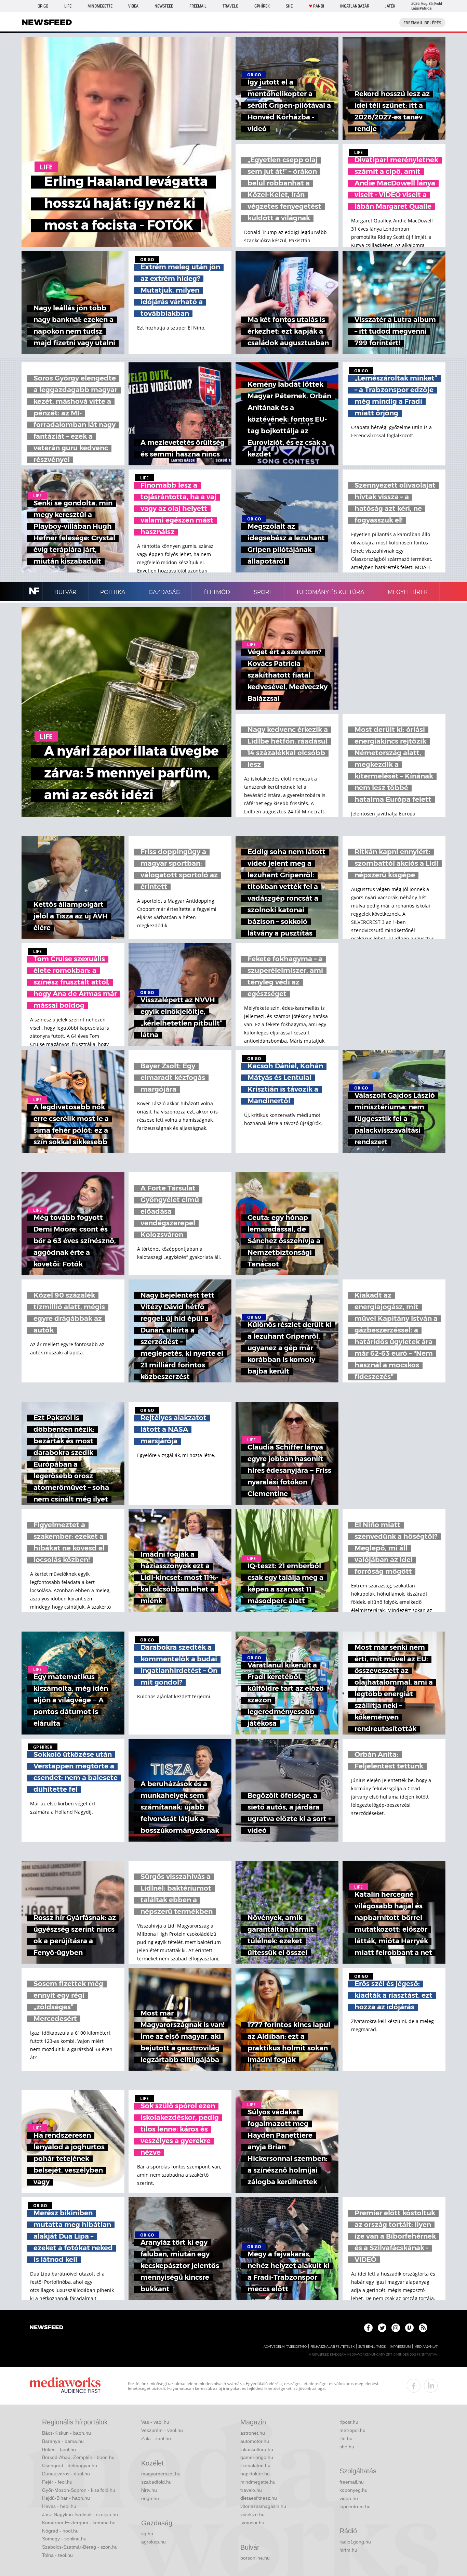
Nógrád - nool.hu (60, 2531)
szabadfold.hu (156, 2482)
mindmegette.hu (258, 2482)
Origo (43, 6)
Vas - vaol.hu (155, 2422)
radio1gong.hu (355, 2542)
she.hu (347, 2447)
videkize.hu (252, 2514)
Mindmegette (100, 6)
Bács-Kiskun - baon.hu (66, 2433)
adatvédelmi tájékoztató (285, 2347)
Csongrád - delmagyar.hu (70, 2465)
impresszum (400, 2347)
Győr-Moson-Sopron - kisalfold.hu (79, 2490)
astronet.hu (253, 2433)
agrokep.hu (154, 2542)
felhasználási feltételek (332, 2347)
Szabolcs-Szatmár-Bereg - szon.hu (80, 2547)
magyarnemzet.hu (161, 2474)
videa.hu (349, 2498)
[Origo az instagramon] (396, 2328)
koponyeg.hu (353, 2490)
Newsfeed (164, 6)
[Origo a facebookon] (368, 2328)
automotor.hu (255, 2441)
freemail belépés (422, 23)
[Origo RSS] (423, 2328)
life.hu (346, 2438)
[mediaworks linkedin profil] (431, 2386)
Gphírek (262, 6)
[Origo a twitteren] (382, 2328)
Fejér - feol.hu (57, 2482)
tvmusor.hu (252, 2523)
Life (68, 6)
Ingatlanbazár (355, 6)
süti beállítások (372, 2347)
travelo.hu (251, 2490)
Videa (133, 6)
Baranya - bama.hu (63, 2441)
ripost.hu (349, 2422)
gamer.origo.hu (257, 2457)
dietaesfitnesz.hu (259, 2498)
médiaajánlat (426, 2347)
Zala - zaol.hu (156, 2438)
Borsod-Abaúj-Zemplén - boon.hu (78, 2457)
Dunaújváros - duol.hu (66, 2474)
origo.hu (150, 2498)
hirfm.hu (348, 2550)
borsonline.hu (255, 2558)
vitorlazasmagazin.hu (263, 2506)
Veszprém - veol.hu (162, 2430)
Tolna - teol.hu (57, 2555)
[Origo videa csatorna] (409, 2328)
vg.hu (147, 2534)
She (289, 6)
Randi (319, 6)
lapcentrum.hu (355, 2507)
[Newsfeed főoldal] (46, 2328)
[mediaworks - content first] (65, 2386)
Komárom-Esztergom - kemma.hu (79, 2523)
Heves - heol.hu (59, 2506)
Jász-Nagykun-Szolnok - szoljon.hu (80, 2514)
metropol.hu (352, 2430)
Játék (390, 6)
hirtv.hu (149, 2490)
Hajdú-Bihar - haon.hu (66, 2498)
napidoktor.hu (255, 2474)
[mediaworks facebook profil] (414, 2386)
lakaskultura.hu (257, 2449)
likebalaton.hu (255, 2465)
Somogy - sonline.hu (64, 2539)
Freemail (198, 6)
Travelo (230, 6)
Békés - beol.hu (59, 2449)
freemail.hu (352, 2482)
